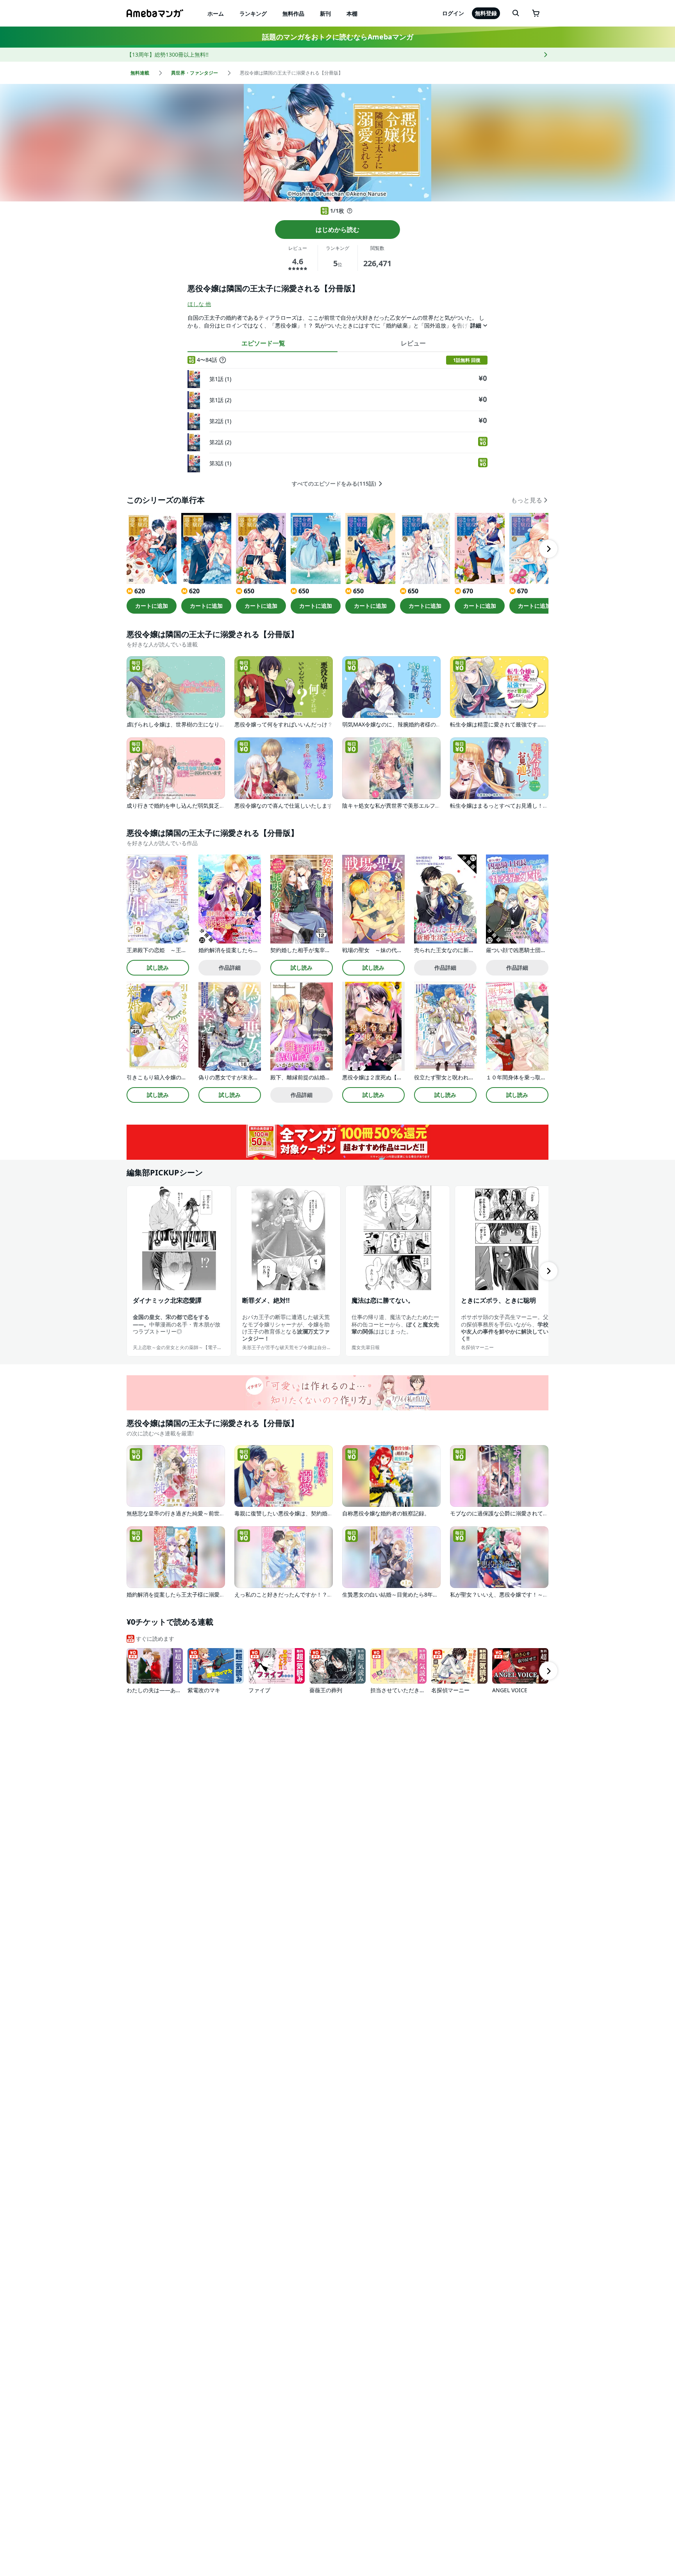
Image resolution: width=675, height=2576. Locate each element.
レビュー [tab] (413, 343)
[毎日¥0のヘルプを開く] (350, 211)
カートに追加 (152, 606)
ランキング (253, 13)
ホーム (216, 13)
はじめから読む (337, 230)
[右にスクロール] (548, 549)
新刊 (325, 13)
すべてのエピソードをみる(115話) (334, 484)
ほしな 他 (199, 304)
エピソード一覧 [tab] (263, 343)
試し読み (158, 968)
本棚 (352, 13)
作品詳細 (230, 968)
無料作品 (293, 13)
